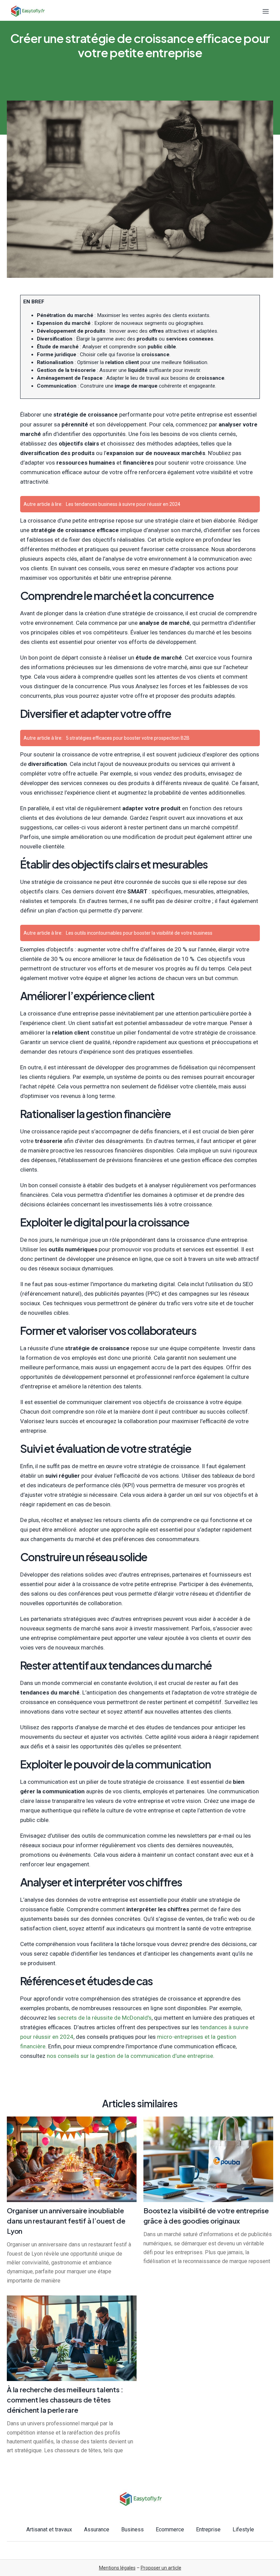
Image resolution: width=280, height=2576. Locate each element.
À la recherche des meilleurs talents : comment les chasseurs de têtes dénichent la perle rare (65, 2400)
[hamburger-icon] (265, 11)
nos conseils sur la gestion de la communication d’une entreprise (130, 2056)
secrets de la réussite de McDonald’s (104, 2018)
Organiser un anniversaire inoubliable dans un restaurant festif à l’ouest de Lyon (66, 2221)
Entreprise (208, 2529)
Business (132, 2529)
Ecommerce (170, 2529)
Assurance (97, 2529)
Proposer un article (161, 2568)
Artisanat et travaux (49, 2529)
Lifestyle (243, 2529)
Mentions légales (117, 2568)
